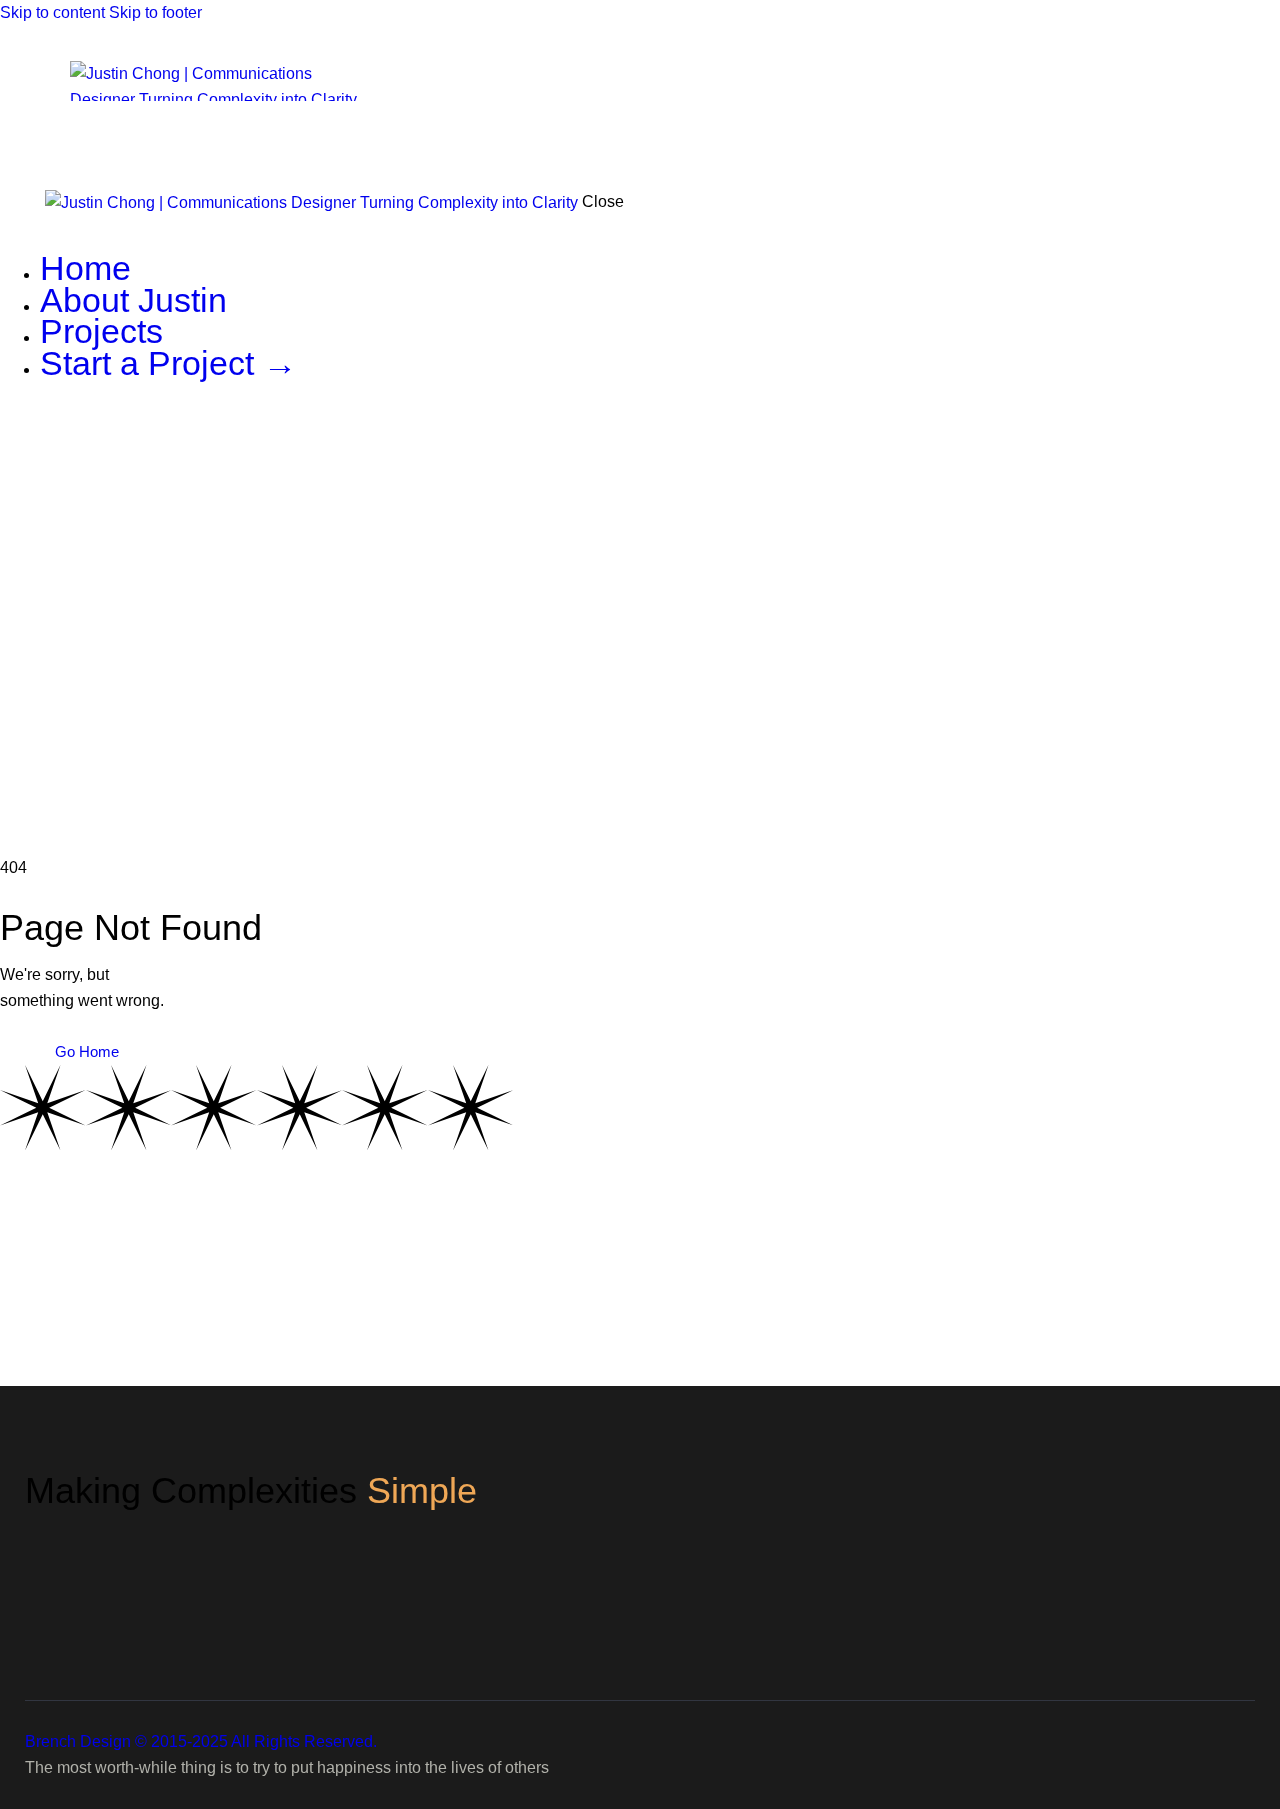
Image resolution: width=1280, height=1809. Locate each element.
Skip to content (52, 12)
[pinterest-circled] (56, 449)
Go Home (87, 1051)
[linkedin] (11, 449)
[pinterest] (1213, 1585)
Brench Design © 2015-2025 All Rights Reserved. (201, 1741)
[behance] (33, 449)
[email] (78, 449)
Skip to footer (155, 12)
